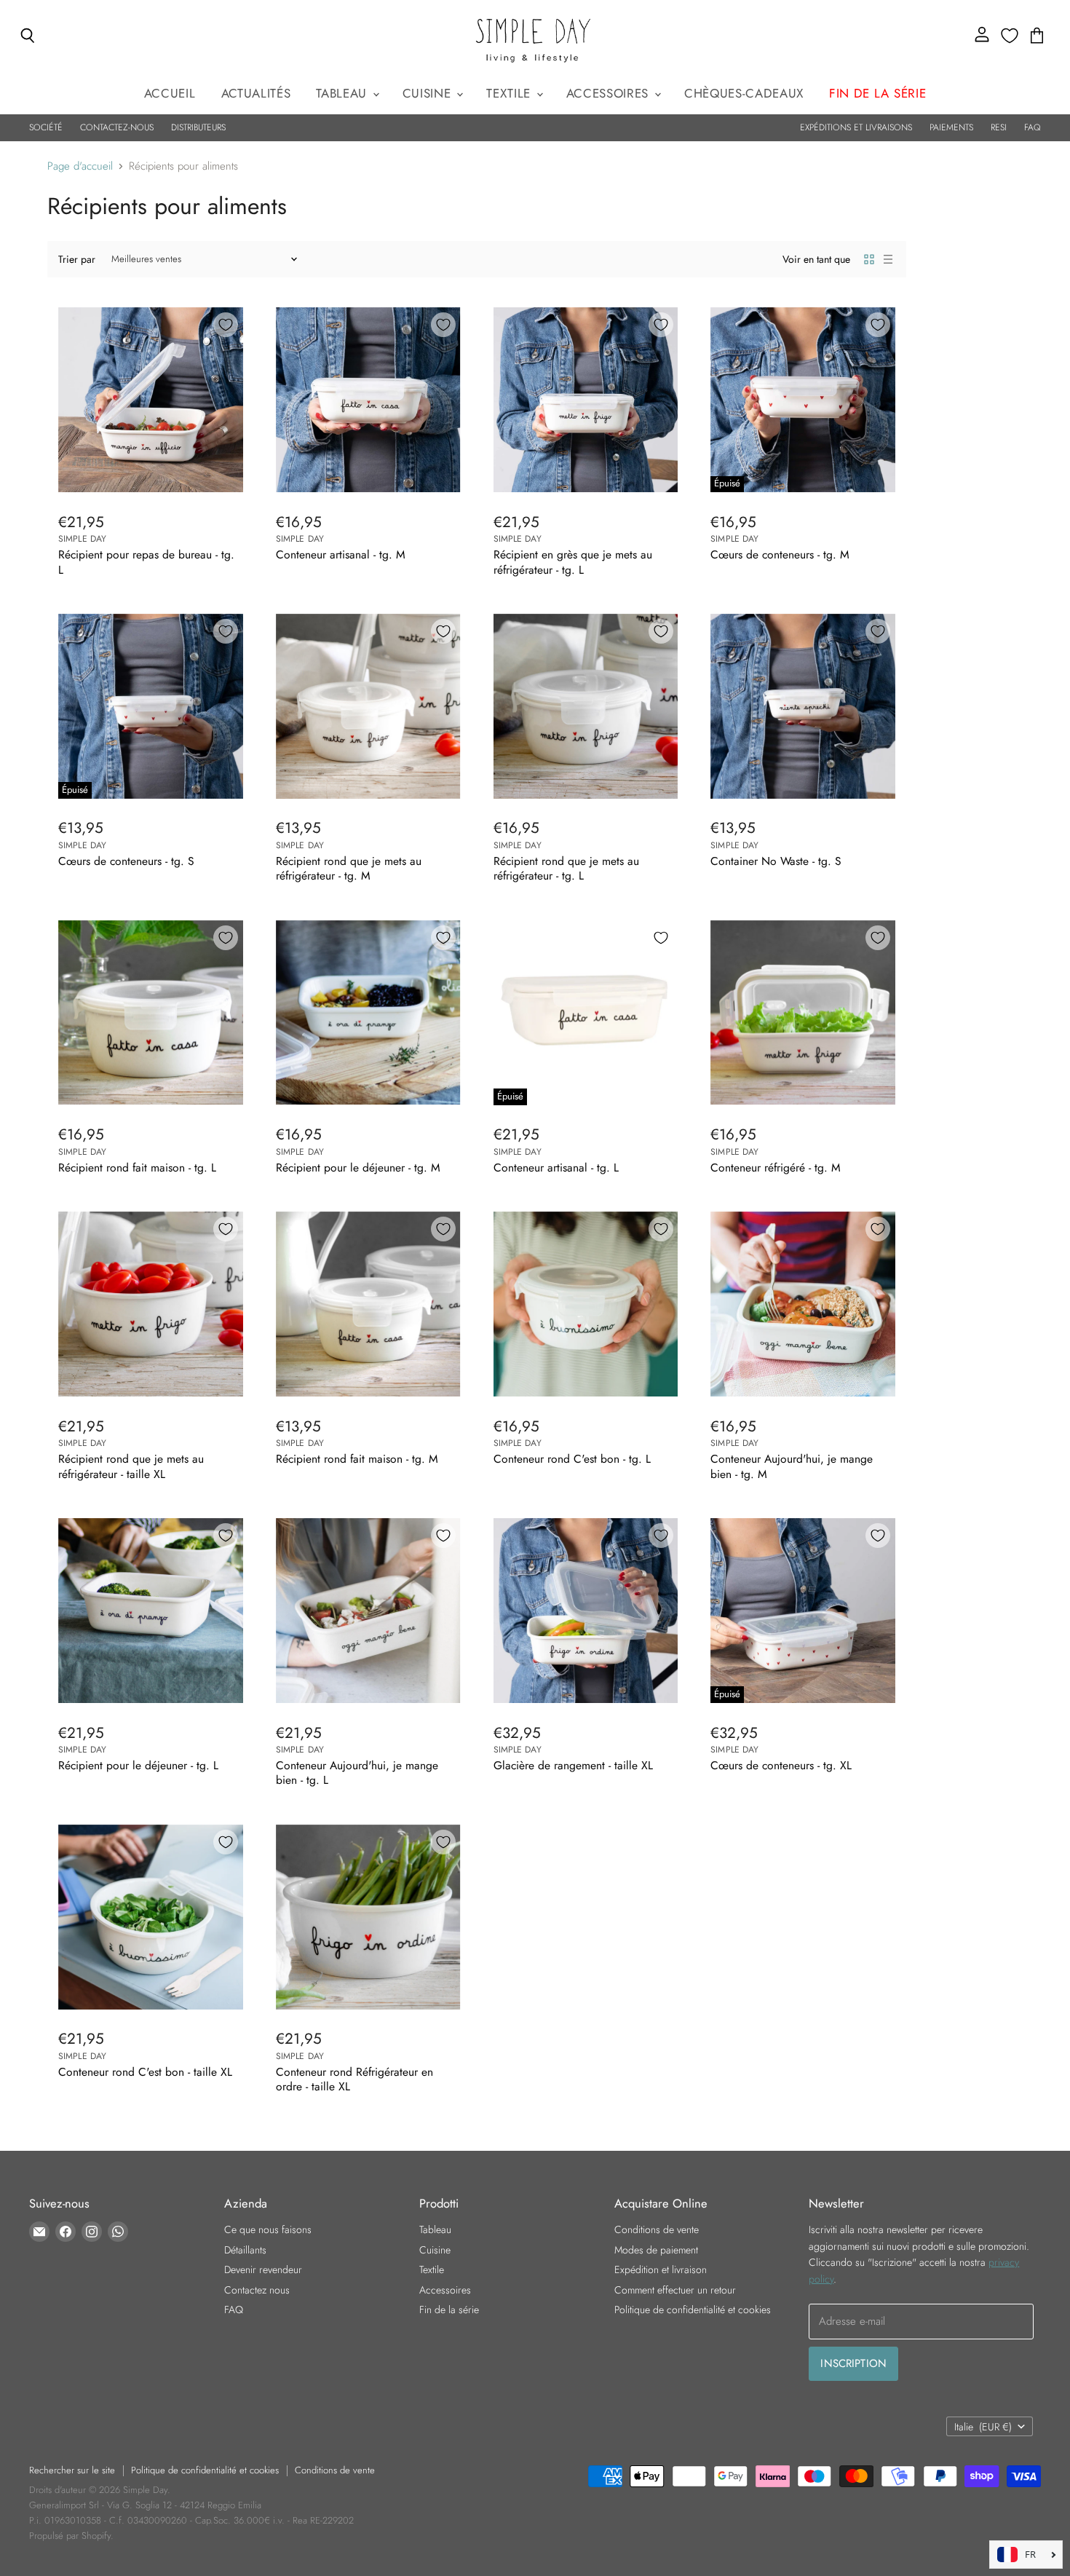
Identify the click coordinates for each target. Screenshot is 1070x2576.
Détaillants (245, 2250)
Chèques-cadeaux (744, 93)
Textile (510, 93)
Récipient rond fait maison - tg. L (137, 1168)
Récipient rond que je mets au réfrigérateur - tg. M (349, 868)
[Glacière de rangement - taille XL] (586, 1611)
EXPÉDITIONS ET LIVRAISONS (856, 127)
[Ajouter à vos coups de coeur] (226, 325)
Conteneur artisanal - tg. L (556, 1168)
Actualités (256, 93)
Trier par (77, 259)
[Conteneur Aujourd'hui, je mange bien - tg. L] (368, 1611)
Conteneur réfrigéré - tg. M (776, 1168)
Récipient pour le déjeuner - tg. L (138, 1765)
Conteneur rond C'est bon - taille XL (145, 2072)
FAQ (1033, 127)
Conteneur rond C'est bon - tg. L (572, 1459)
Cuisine (429, 93)
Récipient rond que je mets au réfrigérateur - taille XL (131, 1466)
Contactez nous (257, 2290)
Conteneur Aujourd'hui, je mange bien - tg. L (357, 1773)
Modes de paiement (656, 2250)
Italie (983, 2427)
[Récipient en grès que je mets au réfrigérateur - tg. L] (586, 400)
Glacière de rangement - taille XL (573, 1765)
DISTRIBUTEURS (198, 127)
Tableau (343, 93)
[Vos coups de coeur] (1010, 36)
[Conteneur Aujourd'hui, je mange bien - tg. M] (803, 1304)
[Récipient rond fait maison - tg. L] (151, 1013)
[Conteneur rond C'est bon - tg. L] (586, 1304)
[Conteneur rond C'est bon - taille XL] (151, 1917)
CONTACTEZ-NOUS (117, 127)
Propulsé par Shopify (70, 2536)
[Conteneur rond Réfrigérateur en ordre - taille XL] (368, 1917)
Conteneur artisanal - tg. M (341, 554)
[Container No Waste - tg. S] (803, 706)
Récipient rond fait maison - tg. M (357, 1459)
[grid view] (869, 259)
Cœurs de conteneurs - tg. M (780, 554)
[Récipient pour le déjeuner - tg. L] (151, 1611)
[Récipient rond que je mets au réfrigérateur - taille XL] (151, 1304)
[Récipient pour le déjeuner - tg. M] (368, 1013)
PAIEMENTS (951, 127)
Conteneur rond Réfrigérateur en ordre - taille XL (354, 2079)
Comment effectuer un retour (675, 2290)
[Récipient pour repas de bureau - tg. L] (151, 400)
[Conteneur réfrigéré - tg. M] (803, 1013)
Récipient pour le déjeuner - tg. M (358, 1168)
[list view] (888, 259)
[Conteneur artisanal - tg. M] (368, 400)
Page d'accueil (80, 166)
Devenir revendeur (263, 2269)
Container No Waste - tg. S (776, 861)
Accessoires (610, 93)
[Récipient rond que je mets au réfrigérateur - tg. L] (586, 706)
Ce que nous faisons (268, 2229)
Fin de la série (449, 2310)
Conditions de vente (657, 2229)
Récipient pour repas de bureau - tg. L (146, 562)
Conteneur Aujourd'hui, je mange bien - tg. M (792, 1466)
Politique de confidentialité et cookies (693, 2310)
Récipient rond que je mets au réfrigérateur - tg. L (566, 868)
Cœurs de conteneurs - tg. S (126, 861)
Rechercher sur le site (72, 2470)
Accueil (170, 93)
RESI (999, 127)
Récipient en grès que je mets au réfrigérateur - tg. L (573, 562)
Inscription (853, 2363)
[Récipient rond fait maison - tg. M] (368, 1304)
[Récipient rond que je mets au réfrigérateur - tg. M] (368, 706)
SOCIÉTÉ (46, 127)
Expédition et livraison (661, 2269)
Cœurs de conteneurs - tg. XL (781, 1765)
